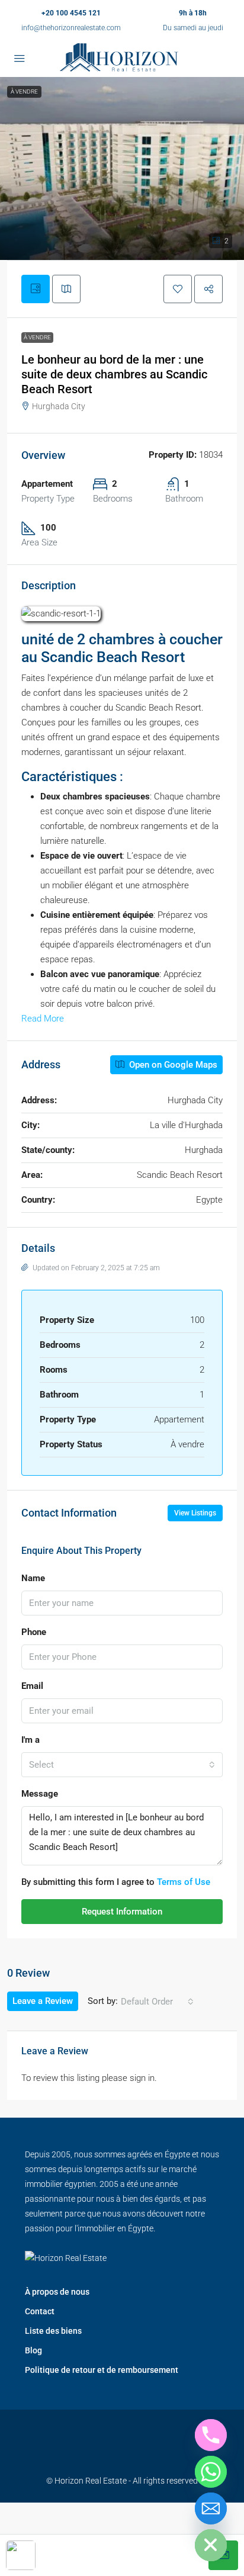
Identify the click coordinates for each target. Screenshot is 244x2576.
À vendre (37, 337)
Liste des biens (53, 2331)
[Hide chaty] (211, 2545)
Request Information (122, 1912)
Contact (40, 2311)
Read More (43, 1019)
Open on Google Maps (172, 1065)
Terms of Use (184, 1882)
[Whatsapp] (211, 2472)
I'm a (30, 1740)
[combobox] (122, 1765)
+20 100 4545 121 (71, 13)
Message (40, 1794)
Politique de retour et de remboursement (102, 2370)
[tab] (36, 289)
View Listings (195, 1513)
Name (33, 1578)
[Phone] (211, 2435)
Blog (33, 2350)
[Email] (211, 2508)
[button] (122, 168)
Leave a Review (43, 2001)
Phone (34, 1632)
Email (32, 1686)
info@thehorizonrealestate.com (71, 28)
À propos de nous (57, 2292)
